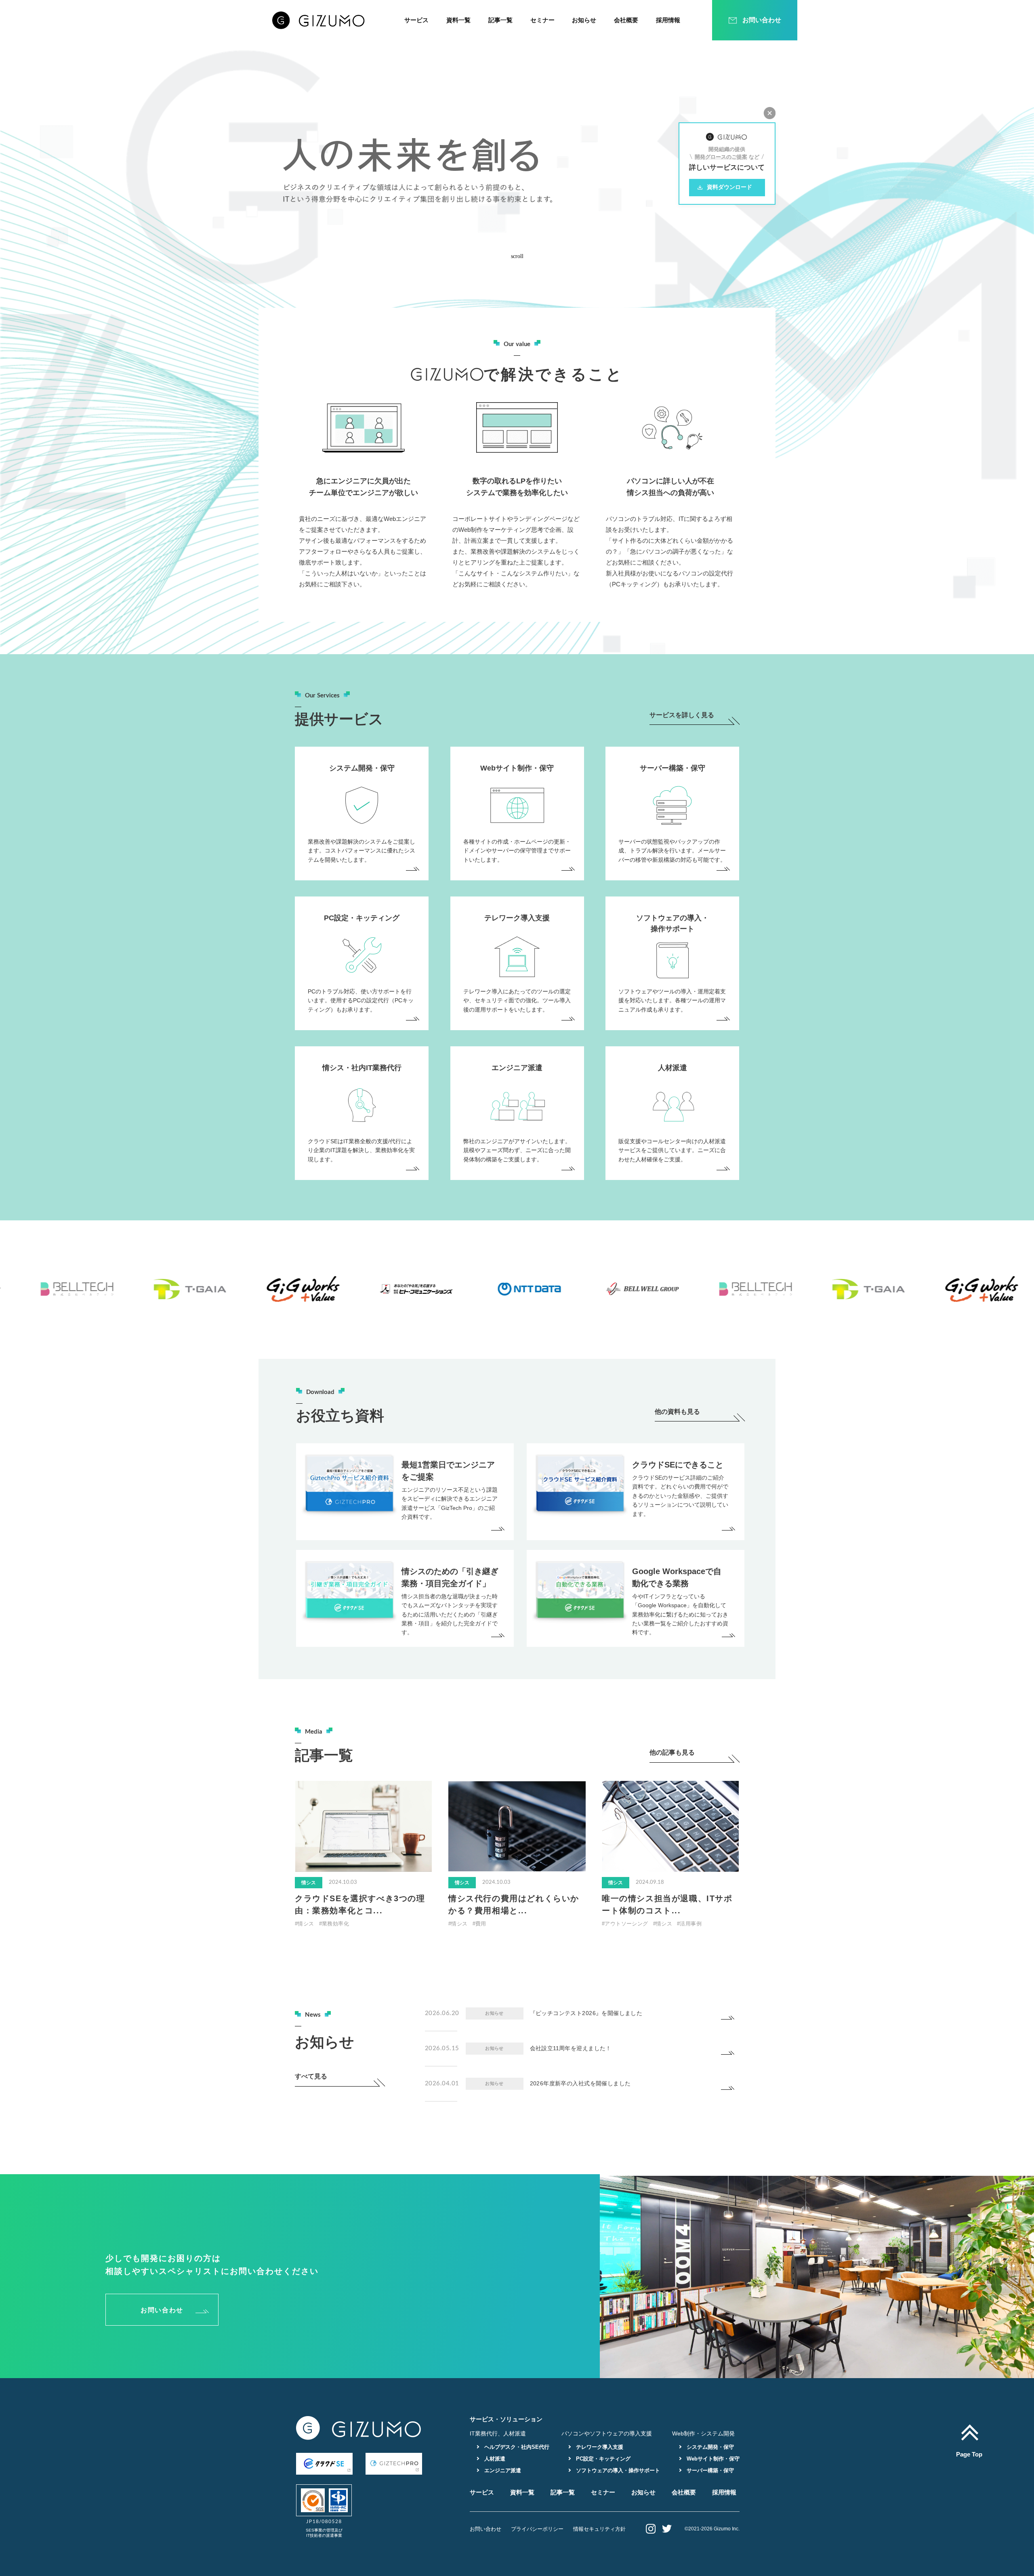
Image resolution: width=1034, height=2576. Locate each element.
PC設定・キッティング (602, 2459)
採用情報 (668, 20)
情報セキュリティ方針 (599, 2529)
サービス (416, 20)
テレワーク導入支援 (599, 2447)
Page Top (969, 2454)
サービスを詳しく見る (682, 715)
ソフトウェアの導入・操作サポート (617, 2470)
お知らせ (584, 20)
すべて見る (311, 2076)
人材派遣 (494, 2459)
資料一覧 (458, 20)
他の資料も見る (677, 1412)
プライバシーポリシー (537, 2529)
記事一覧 (500, 20)
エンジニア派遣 (502, 2470)
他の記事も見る (672, 1753)
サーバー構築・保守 (709, 2470)
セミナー (542, 20)
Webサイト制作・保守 (712, 2459)
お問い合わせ (162, 2310)
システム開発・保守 (709, 2447)
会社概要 (626, 20)
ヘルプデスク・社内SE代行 (516, 2447)
